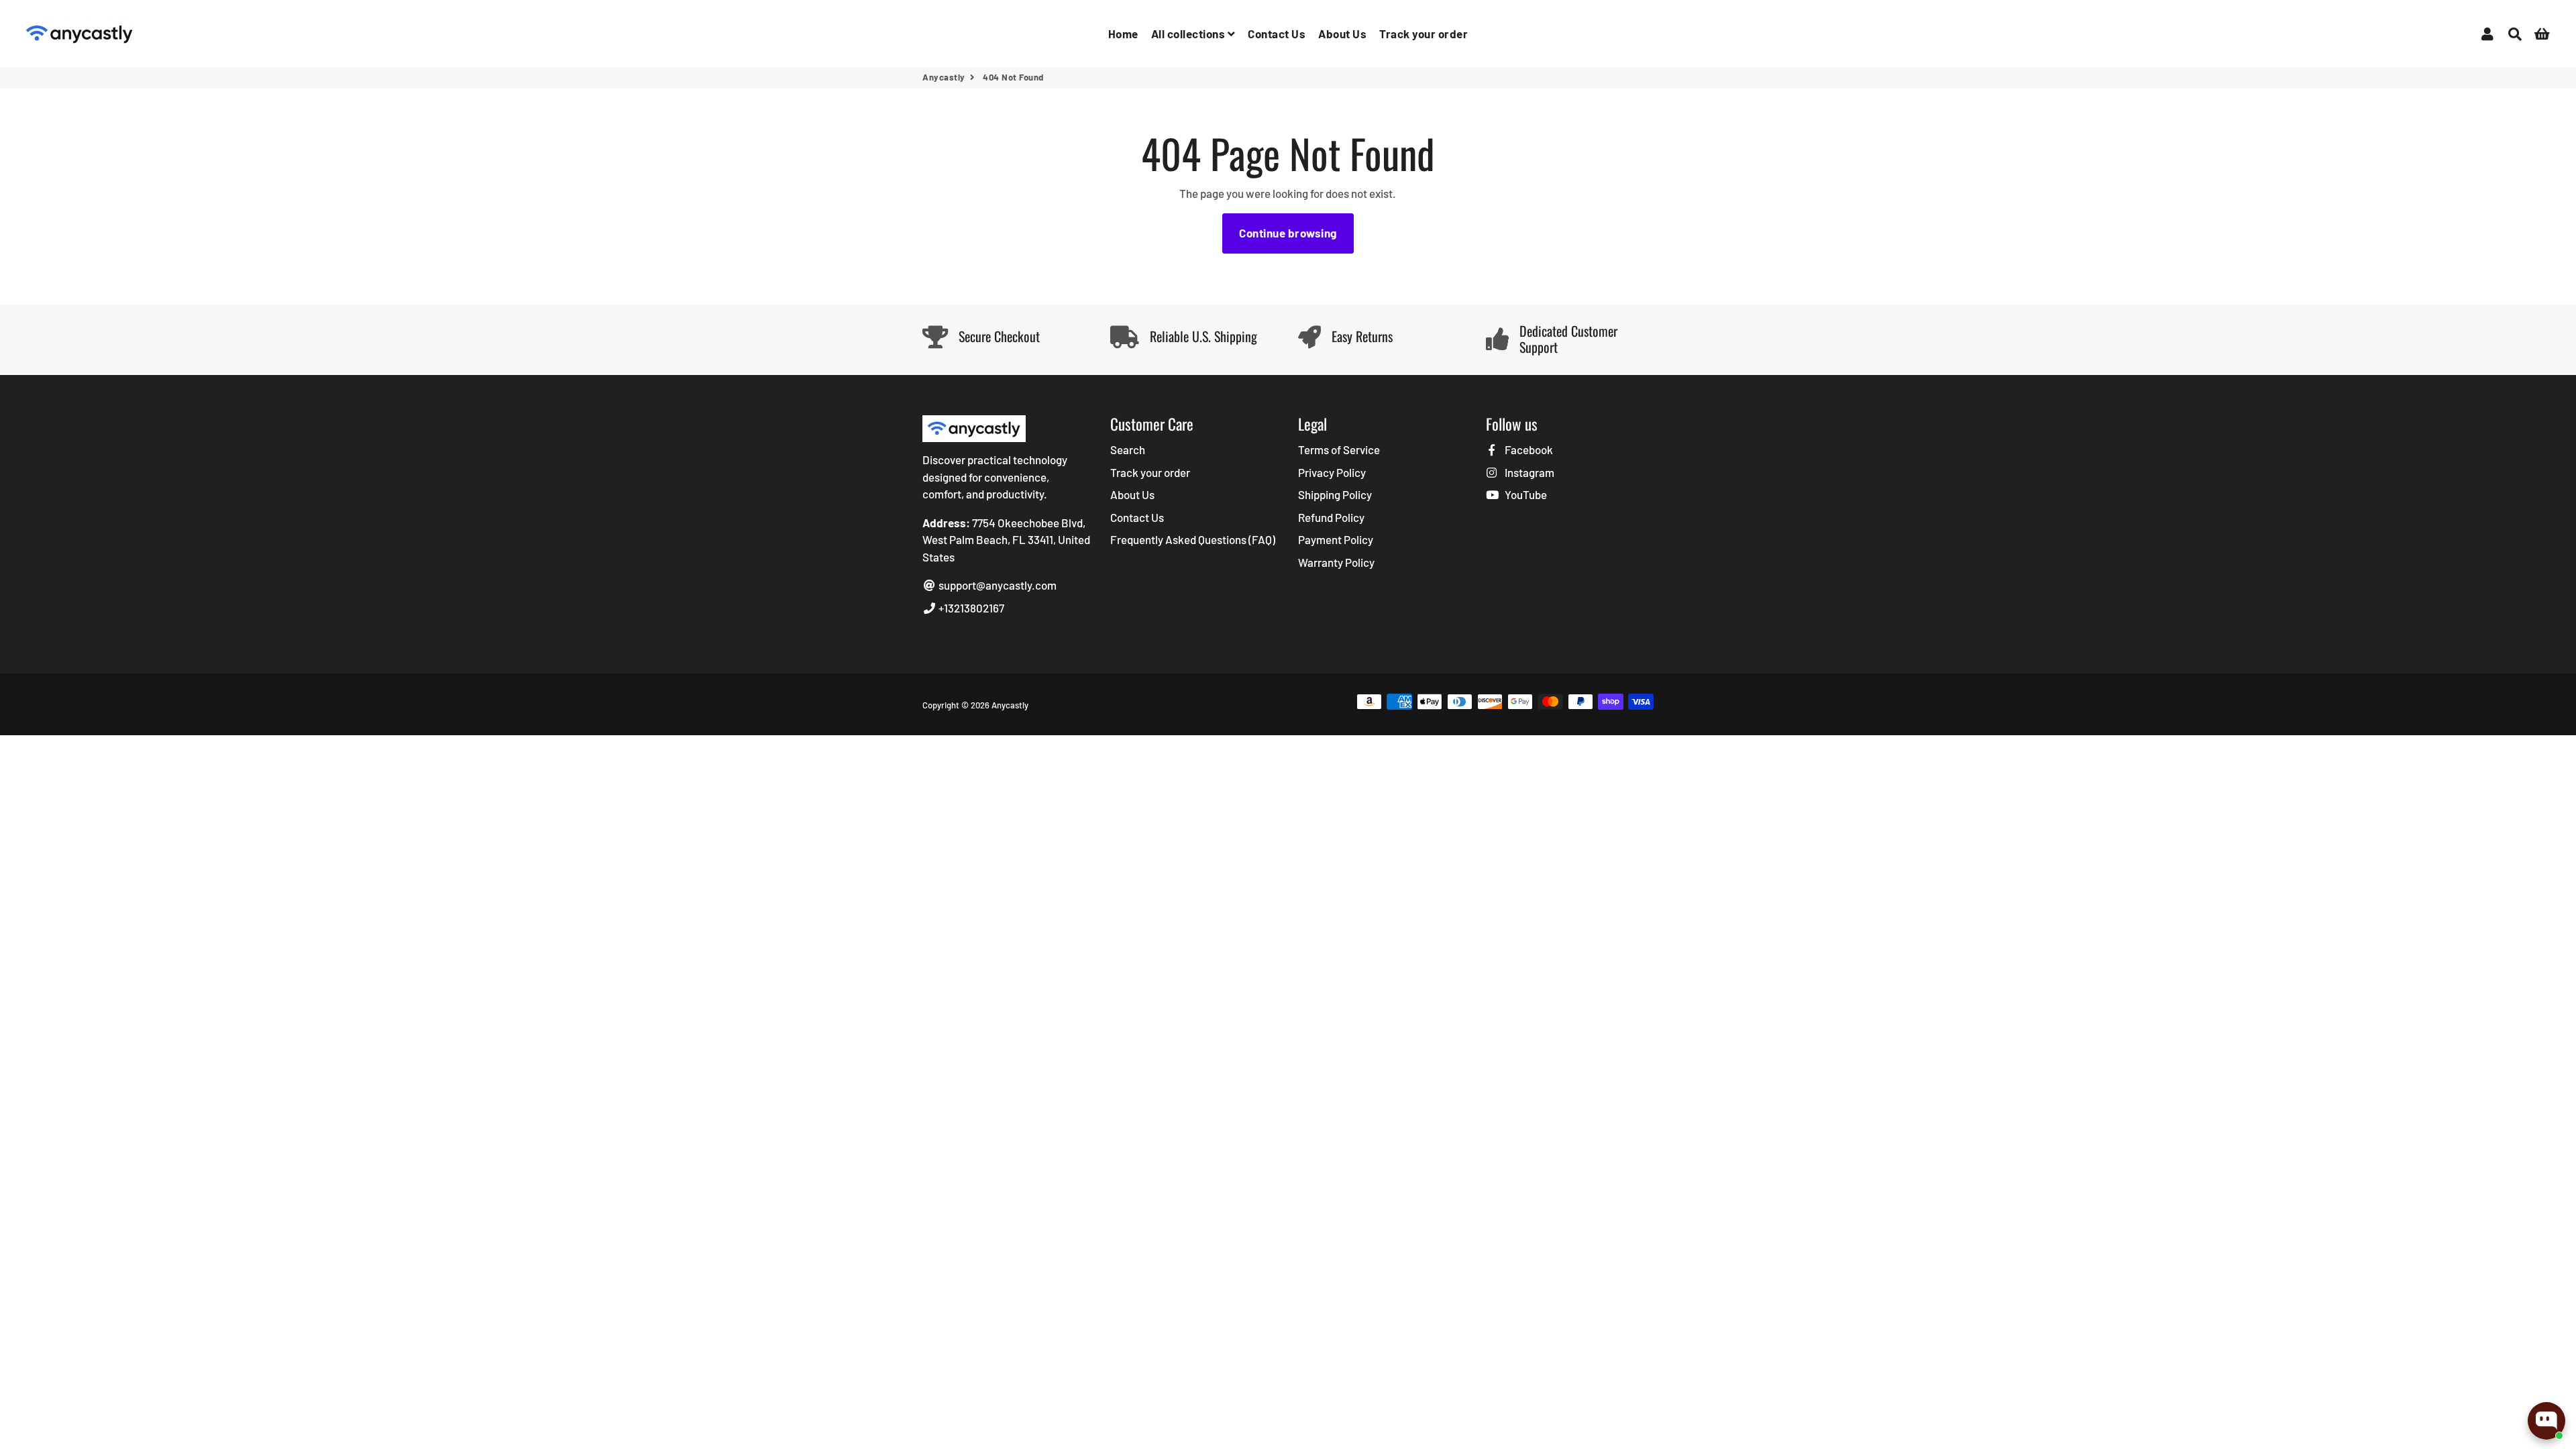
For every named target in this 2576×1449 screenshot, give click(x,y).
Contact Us (1277, 34)
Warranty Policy (1336, 562)
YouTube (1525, 494)
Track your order (1424, 34)
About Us (1342, 34)
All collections (1189, 34)
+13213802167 (970, 608)
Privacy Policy (1332, 472)
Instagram (1528, 472)
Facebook (1528, 449)
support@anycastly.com (997, 585)
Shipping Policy (1335, 494)
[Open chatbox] (2546, 1421)
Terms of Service (1339, 449)
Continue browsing (1288, 233)
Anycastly (944, 77)
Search (1128, 449)
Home (1123, 34)
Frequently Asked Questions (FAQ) (1193, 539)
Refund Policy (1331, 517)
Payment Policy (1336, 539)
